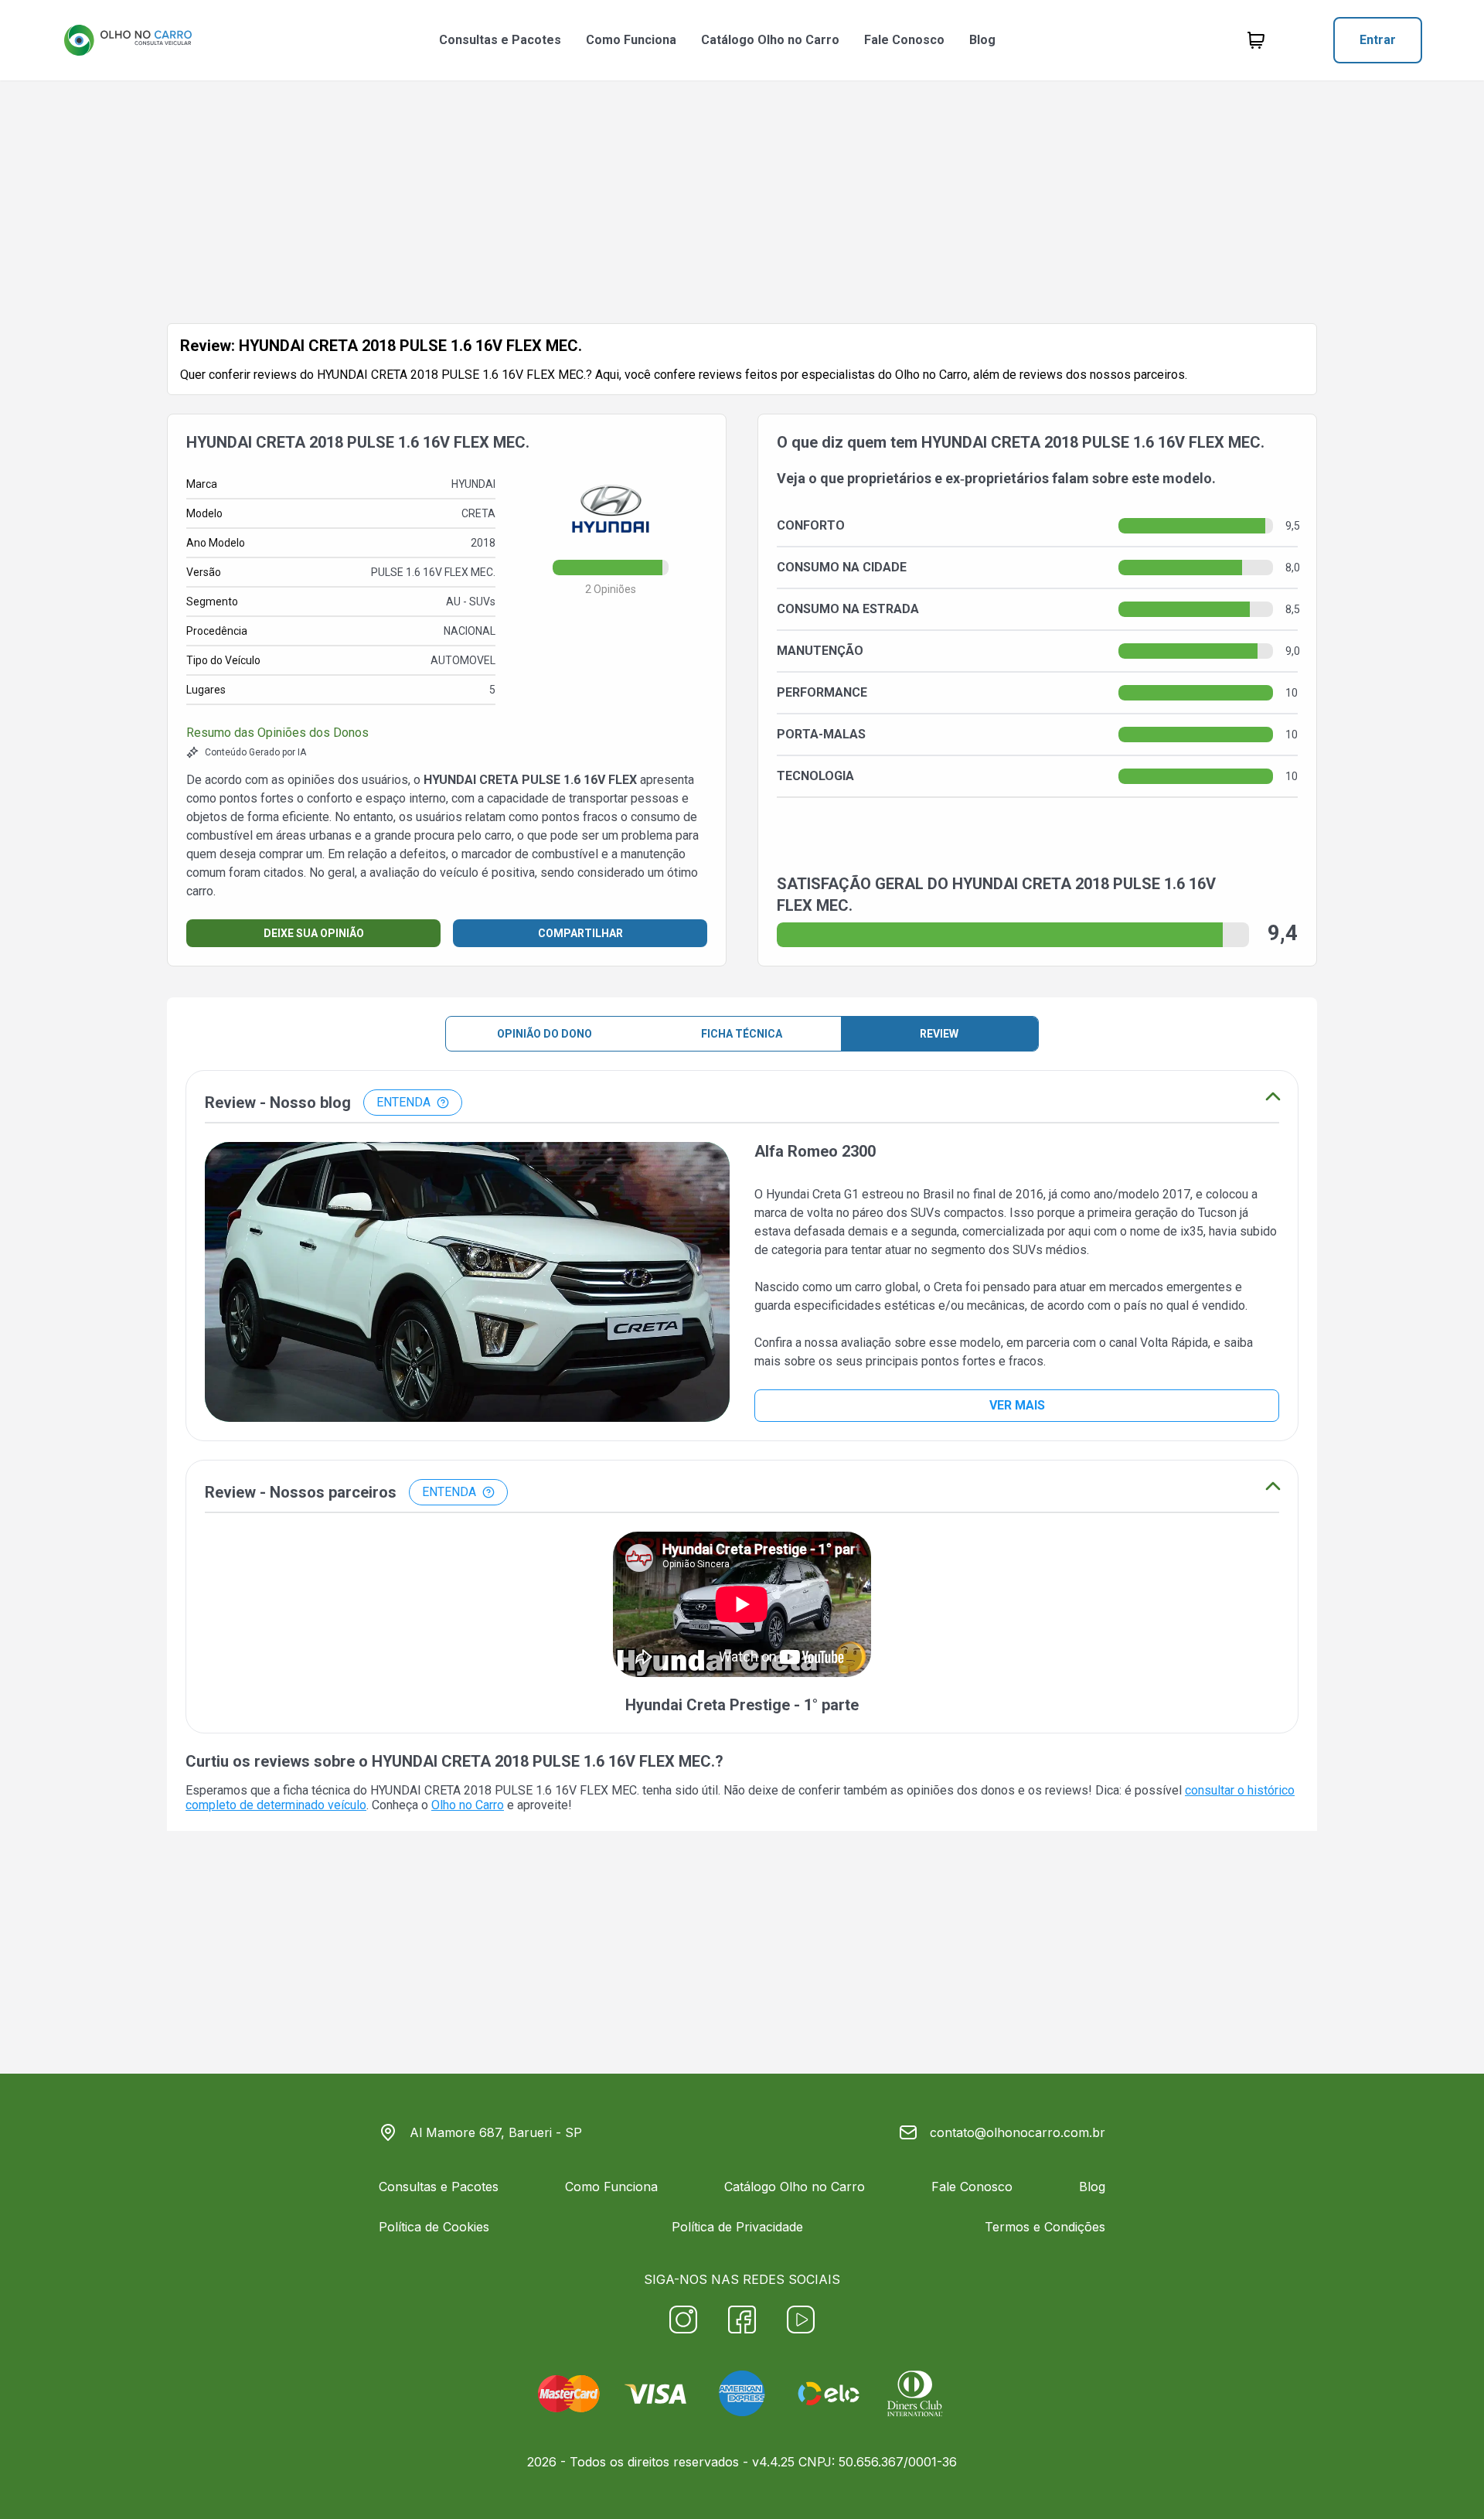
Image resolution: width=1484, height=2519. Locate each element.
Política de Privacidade (737, 2227)
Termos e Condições (1045, 2227)
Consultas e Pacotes (500, 40)
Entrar (1378, 40)
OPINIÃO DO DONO (545, 1034)
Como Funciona (631, 40)
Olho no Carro (468, 1805)
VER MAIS (1017, 1405)
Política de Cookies (434, 2227)
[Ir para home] (128, 40)
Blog (982, 40)
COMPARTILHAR (580, 933)
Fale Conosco (904, 40)
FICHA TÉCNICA (742, 1034)
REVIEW (939, 1034)
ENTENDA (403, 1102)
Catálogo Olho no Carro (770, 40)
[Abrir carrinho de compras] (1256, 40)
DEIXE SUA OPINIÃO (314, 933)
